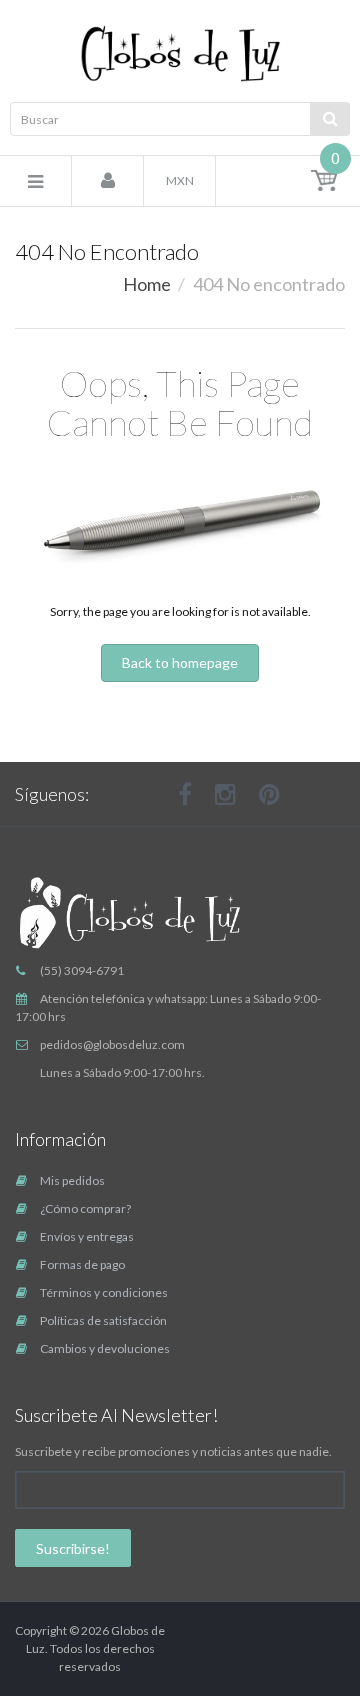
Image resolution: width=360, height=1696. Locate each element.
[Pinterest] (269, 794)
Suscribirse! (73, 1548)
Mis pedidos (72, 1180)
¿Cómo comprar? (85, 1208)
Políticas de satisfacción (103, 1320)
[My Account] (108, 182)
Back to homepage (180, 662)
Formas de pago (82, 1264)
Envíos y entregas (87, 1236)
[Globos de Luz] (180, 53)
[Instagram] (225, 794)
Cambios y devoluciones (105, 1348)
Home (147, 284)
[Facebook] (185, 794)
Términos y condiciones (104, 1292)
